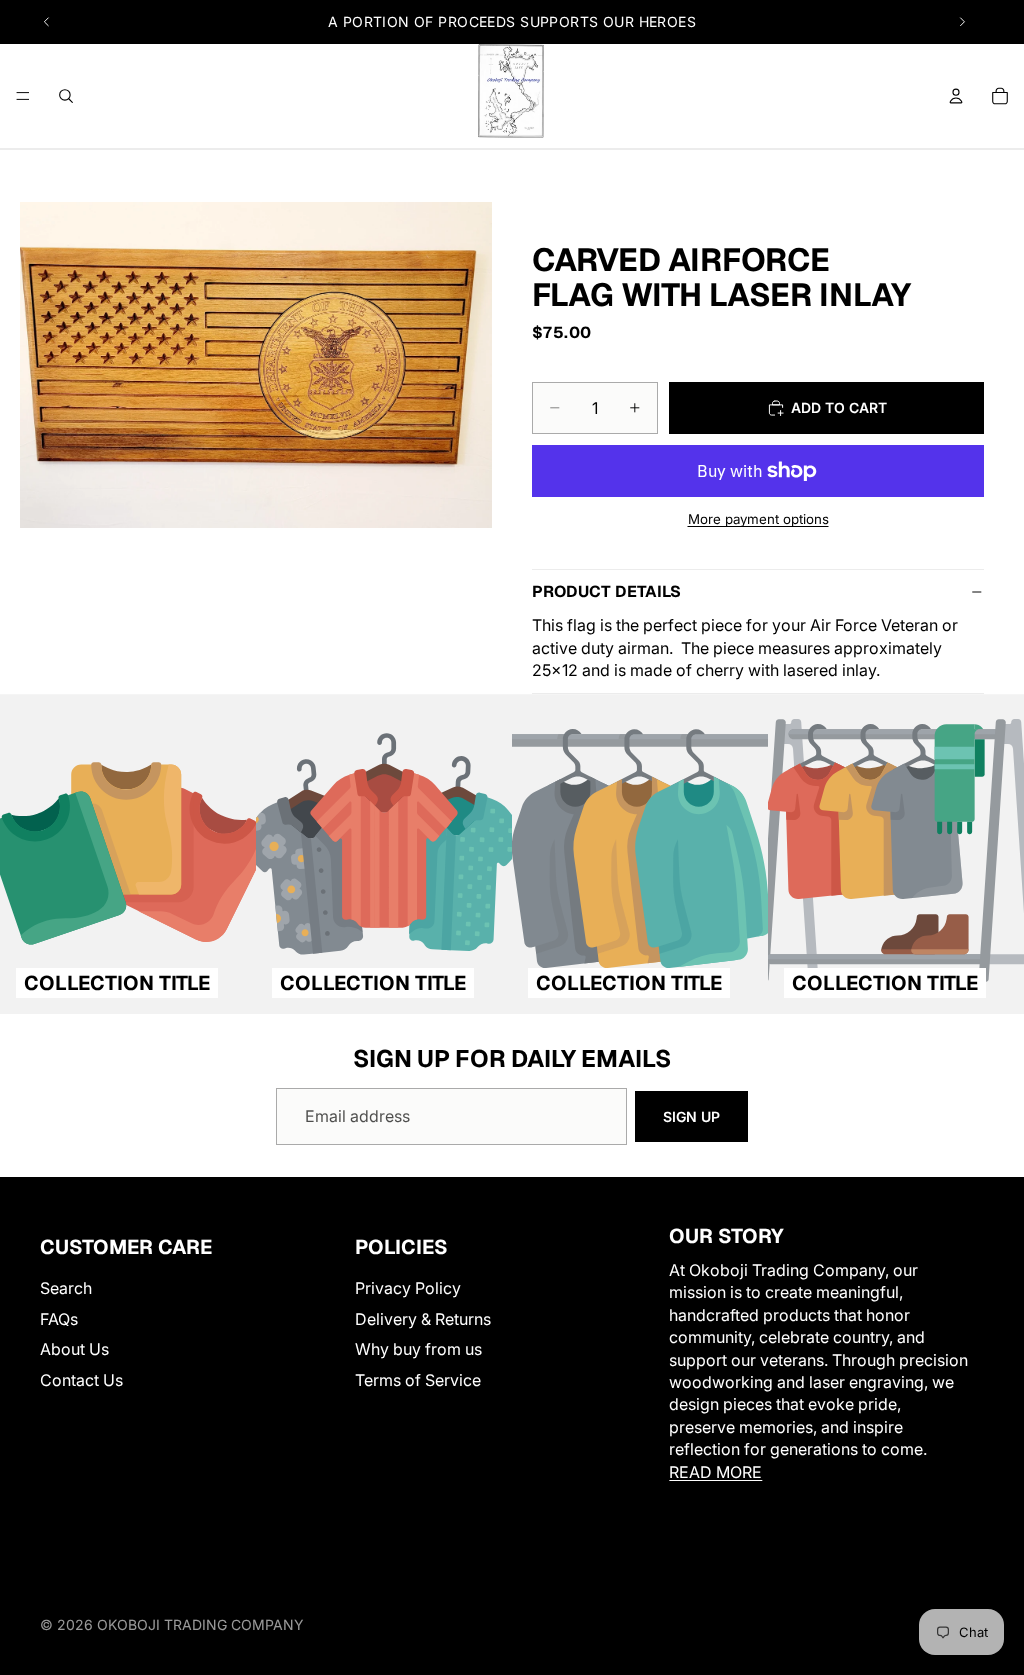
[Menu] (23, 96)
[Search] (66, 96)
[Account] (956, 96)
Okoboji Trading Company (200, 1624)
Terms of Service (418, 1379)
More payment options (758, 519)
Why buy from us (418, 1349)
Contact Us (81, 1379)
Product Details (606, 591)
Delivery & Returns (423, 1318)
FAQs (59, 1318)
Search (66, 1288)
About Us (74, 1349)
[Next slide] (962, 22)
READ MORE (715, 1471)
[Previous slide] (47, 22)
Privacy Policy (408, 1288)
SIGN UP (691, 1116)
